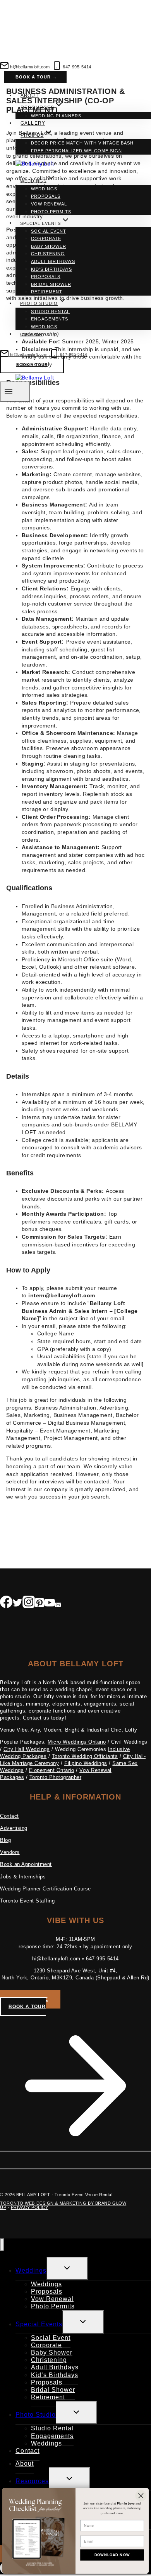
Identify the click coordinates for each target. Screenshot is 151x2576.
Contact (32, 334)
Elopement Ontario (52, 1770)
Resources (32, 2481)
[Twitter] (17, 1604)
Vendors (10, 1852)
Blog (5, 1840)
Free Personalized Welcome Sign (76, 151)
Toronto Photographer (55, 1777)
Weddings (44, 189)
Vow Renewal (49, 204)
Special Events (39, 2324)
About (29, 96)
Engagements (50, 319)
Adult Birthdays (53, 261)
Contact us (36, 1718)
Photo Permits (51, 212)
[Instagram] (29, 1604)
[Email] (58, 1604)
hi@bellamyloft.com (56, 1959)
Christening (48, 254)
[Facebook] (6, 1604)
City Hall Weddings (27, 1749)
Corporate (46, 238)
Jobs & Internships (23, 1877)
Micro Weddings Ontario (77, 1742)
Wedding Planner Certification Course (45, 1889)
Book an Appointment (26, 1864)
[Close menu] (2, 2245)
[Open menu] (15, 391)
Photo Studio (36, 2415)
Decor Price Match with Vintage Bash (82, 143)
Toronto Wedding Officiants (85, 1756)
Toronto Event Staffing (27, 1901)
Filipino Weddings (86, 1763)
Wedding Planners (56, 116)
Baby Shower (49, 246)
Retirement (47, 292)
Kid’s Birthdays (51, 269)
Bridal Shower (51, 284)
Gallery (33, 123)
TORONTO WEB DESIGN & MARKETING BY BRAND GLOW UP (63, 2205)
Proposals (46, 196)
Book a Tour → (36, 77)
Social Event (49, 231)
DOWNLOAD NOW (112, 2555)
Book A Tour (32, 365)
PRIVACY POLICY (30, 2207)
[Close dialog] (141, 2496)
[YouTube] (50, 1604)
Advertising (14, 1828)
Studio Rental (50, 312)
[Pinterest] (39, 1604)
